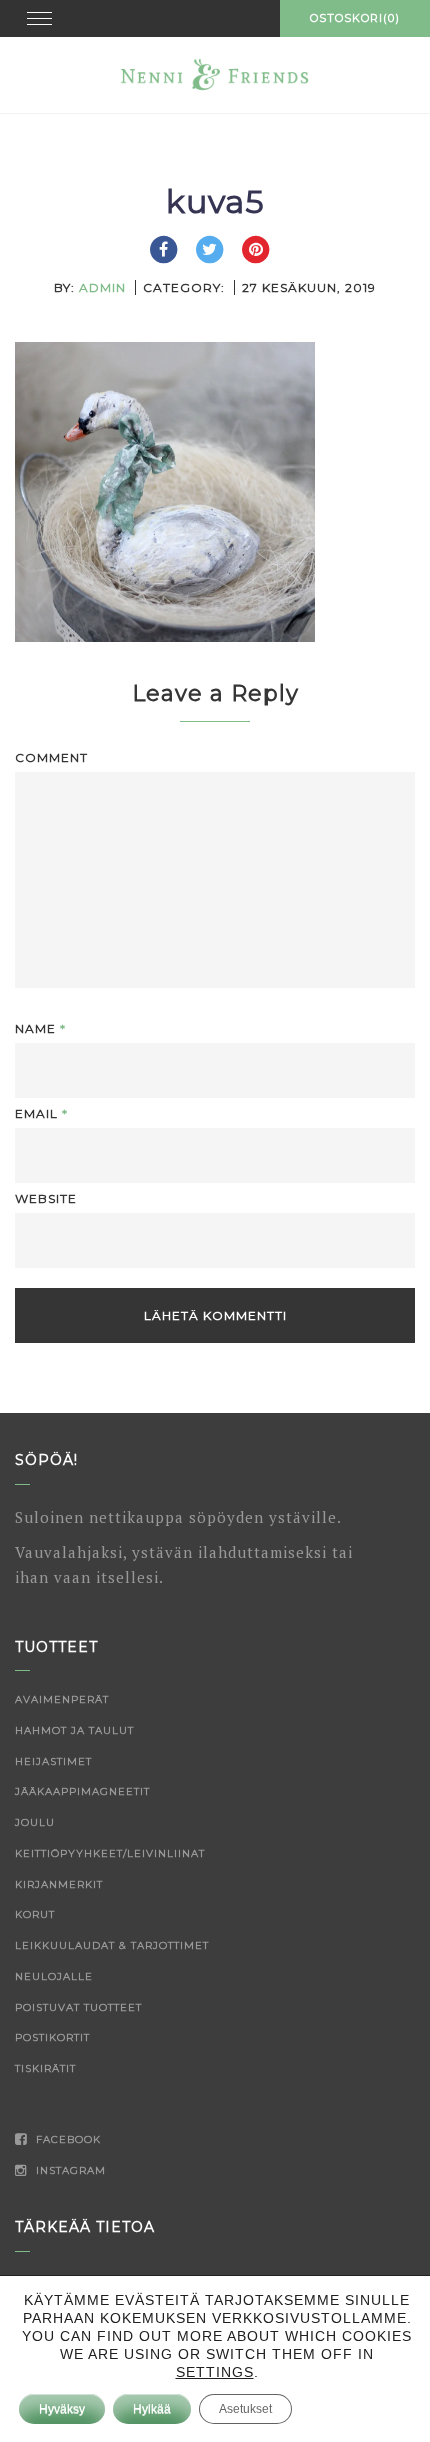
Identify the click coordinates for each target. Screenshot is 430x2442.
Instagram (69, 2170)
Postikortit (52, 2037)
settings (215, 2372)
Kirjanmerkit (59, 1884)
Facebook (66, 2139)
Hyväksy (62, 2409)
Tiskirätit (45, 2068)
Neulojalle (54, 1976)
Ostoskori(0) (355, 18)
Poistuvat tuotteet (78, 2007)
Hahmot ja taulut (74, 1730)
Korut (35, 1914)
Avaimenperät (62, 1699)
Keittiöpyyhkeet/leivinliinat (110, 1853)
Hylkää (152, 2409)
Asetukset (245, 2409)
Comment (51, 757)
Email (41, 1113)
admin (102, 287)
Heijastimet (53, 1761)
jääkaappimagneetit (82, 1791)
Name (40, 1028)
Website (46, 1198)
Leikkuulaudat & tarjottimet (112, 1945)
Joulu (35, 1822)
